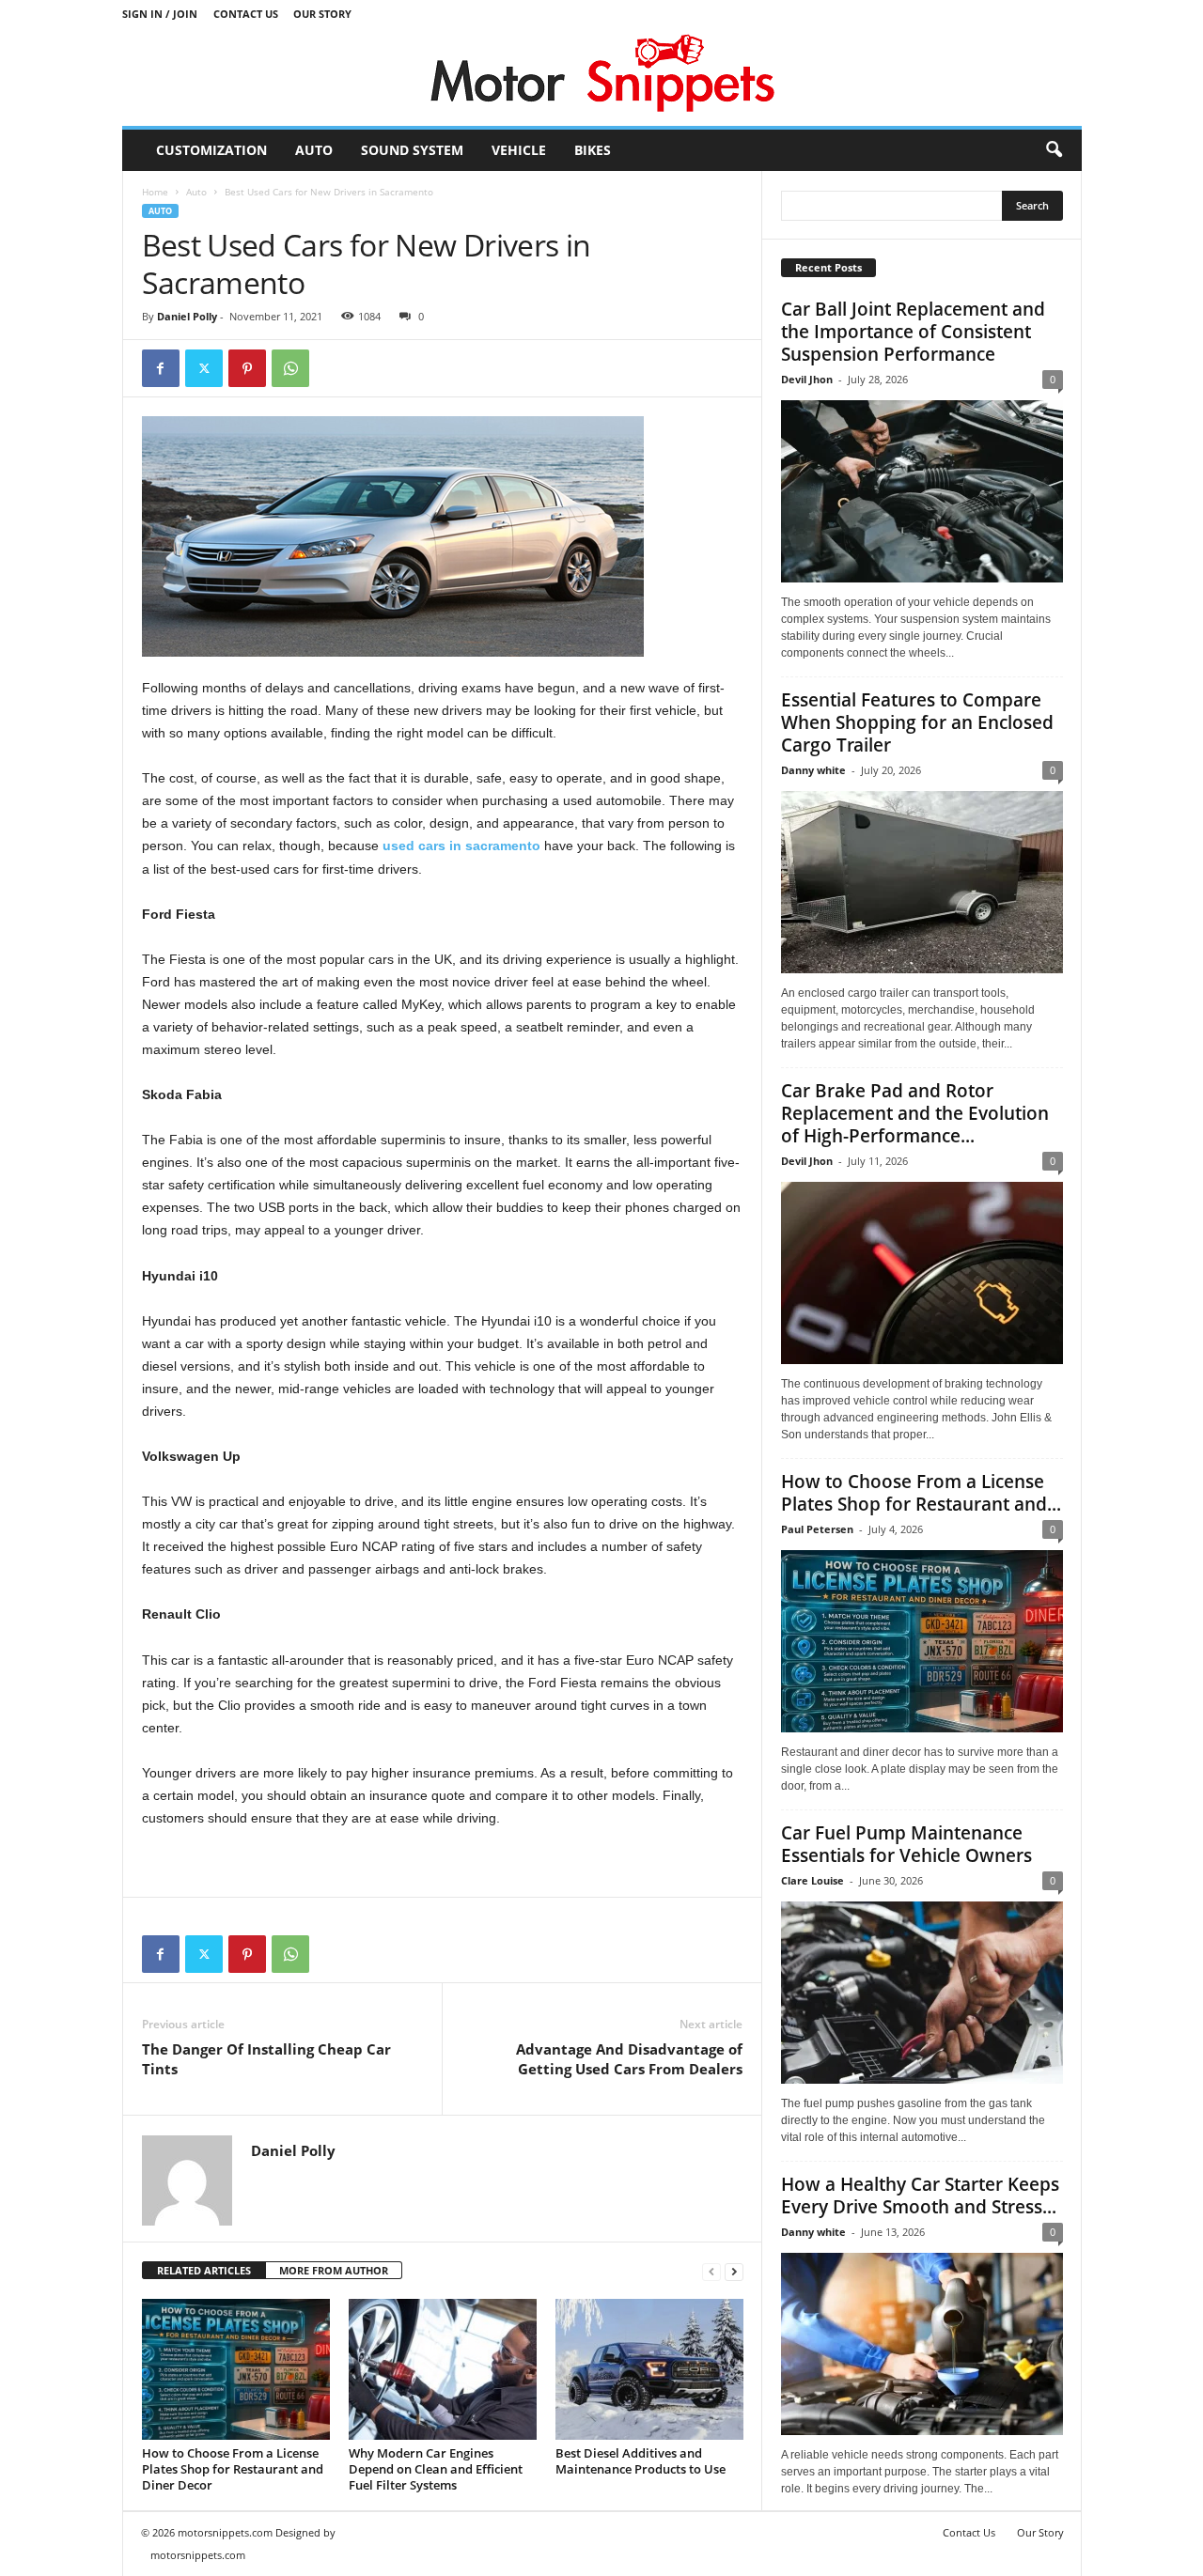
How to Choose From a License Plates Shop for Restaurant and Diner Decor (233, 2469)
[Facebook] (161, 368)
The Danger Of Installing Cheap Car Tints (266, 2059)
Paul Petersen (817, 1529)
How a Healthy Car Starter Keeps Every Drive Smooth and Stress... (920, 2196)
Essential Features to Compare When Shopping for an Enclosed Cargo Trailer (917, 722)
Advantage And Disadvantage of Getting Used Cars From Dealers (629, 2059)
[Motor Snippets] (602, 77)
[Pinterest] (247, 368)
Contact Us (246, 14)
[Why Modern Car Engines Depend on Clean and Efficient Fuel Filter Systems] (443, 2369)
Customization (211, 150)
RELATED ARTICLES (204, 2270)
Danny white (813, 770)
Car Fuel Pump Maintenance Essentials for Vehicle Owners (906, 1844)
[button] (1054, 150)
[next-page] (734, 2271)
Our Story (322, 14)
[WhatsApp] (290, 368)
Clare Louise (812, 1880)
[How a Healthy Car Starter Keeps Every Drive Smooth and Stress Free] (922, 2344)
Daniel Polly (187, 316)
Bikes (593, 150)
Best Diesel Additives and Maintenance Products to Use (641, 2461)
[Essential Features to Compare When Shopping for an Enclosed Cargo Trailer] (922, 882)
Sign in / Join (160, 14)
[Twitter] (204, 368)
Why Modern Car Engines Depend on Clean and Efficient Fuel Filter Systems (436, 2469)
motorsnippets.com (198, 2555)
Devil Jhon (807, 379)
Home (155, 192)
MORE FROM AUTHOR (334, 2270)
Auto (314, 150)
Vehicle (519, 150)
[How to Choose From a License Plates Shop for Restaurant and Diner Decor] (236, 2369)
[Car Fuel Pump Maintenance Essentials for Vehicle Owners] (922, 1993)
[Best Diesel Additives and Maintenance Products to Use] (649, 2369)
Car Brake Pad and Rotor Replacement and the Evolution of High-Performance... (915, 1113)
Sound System (412, 150)
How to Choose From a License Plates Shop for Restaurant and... (921, 1493)
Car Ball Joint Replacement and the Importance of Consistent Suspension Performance (913, 332)
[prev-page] (711, 2271)
